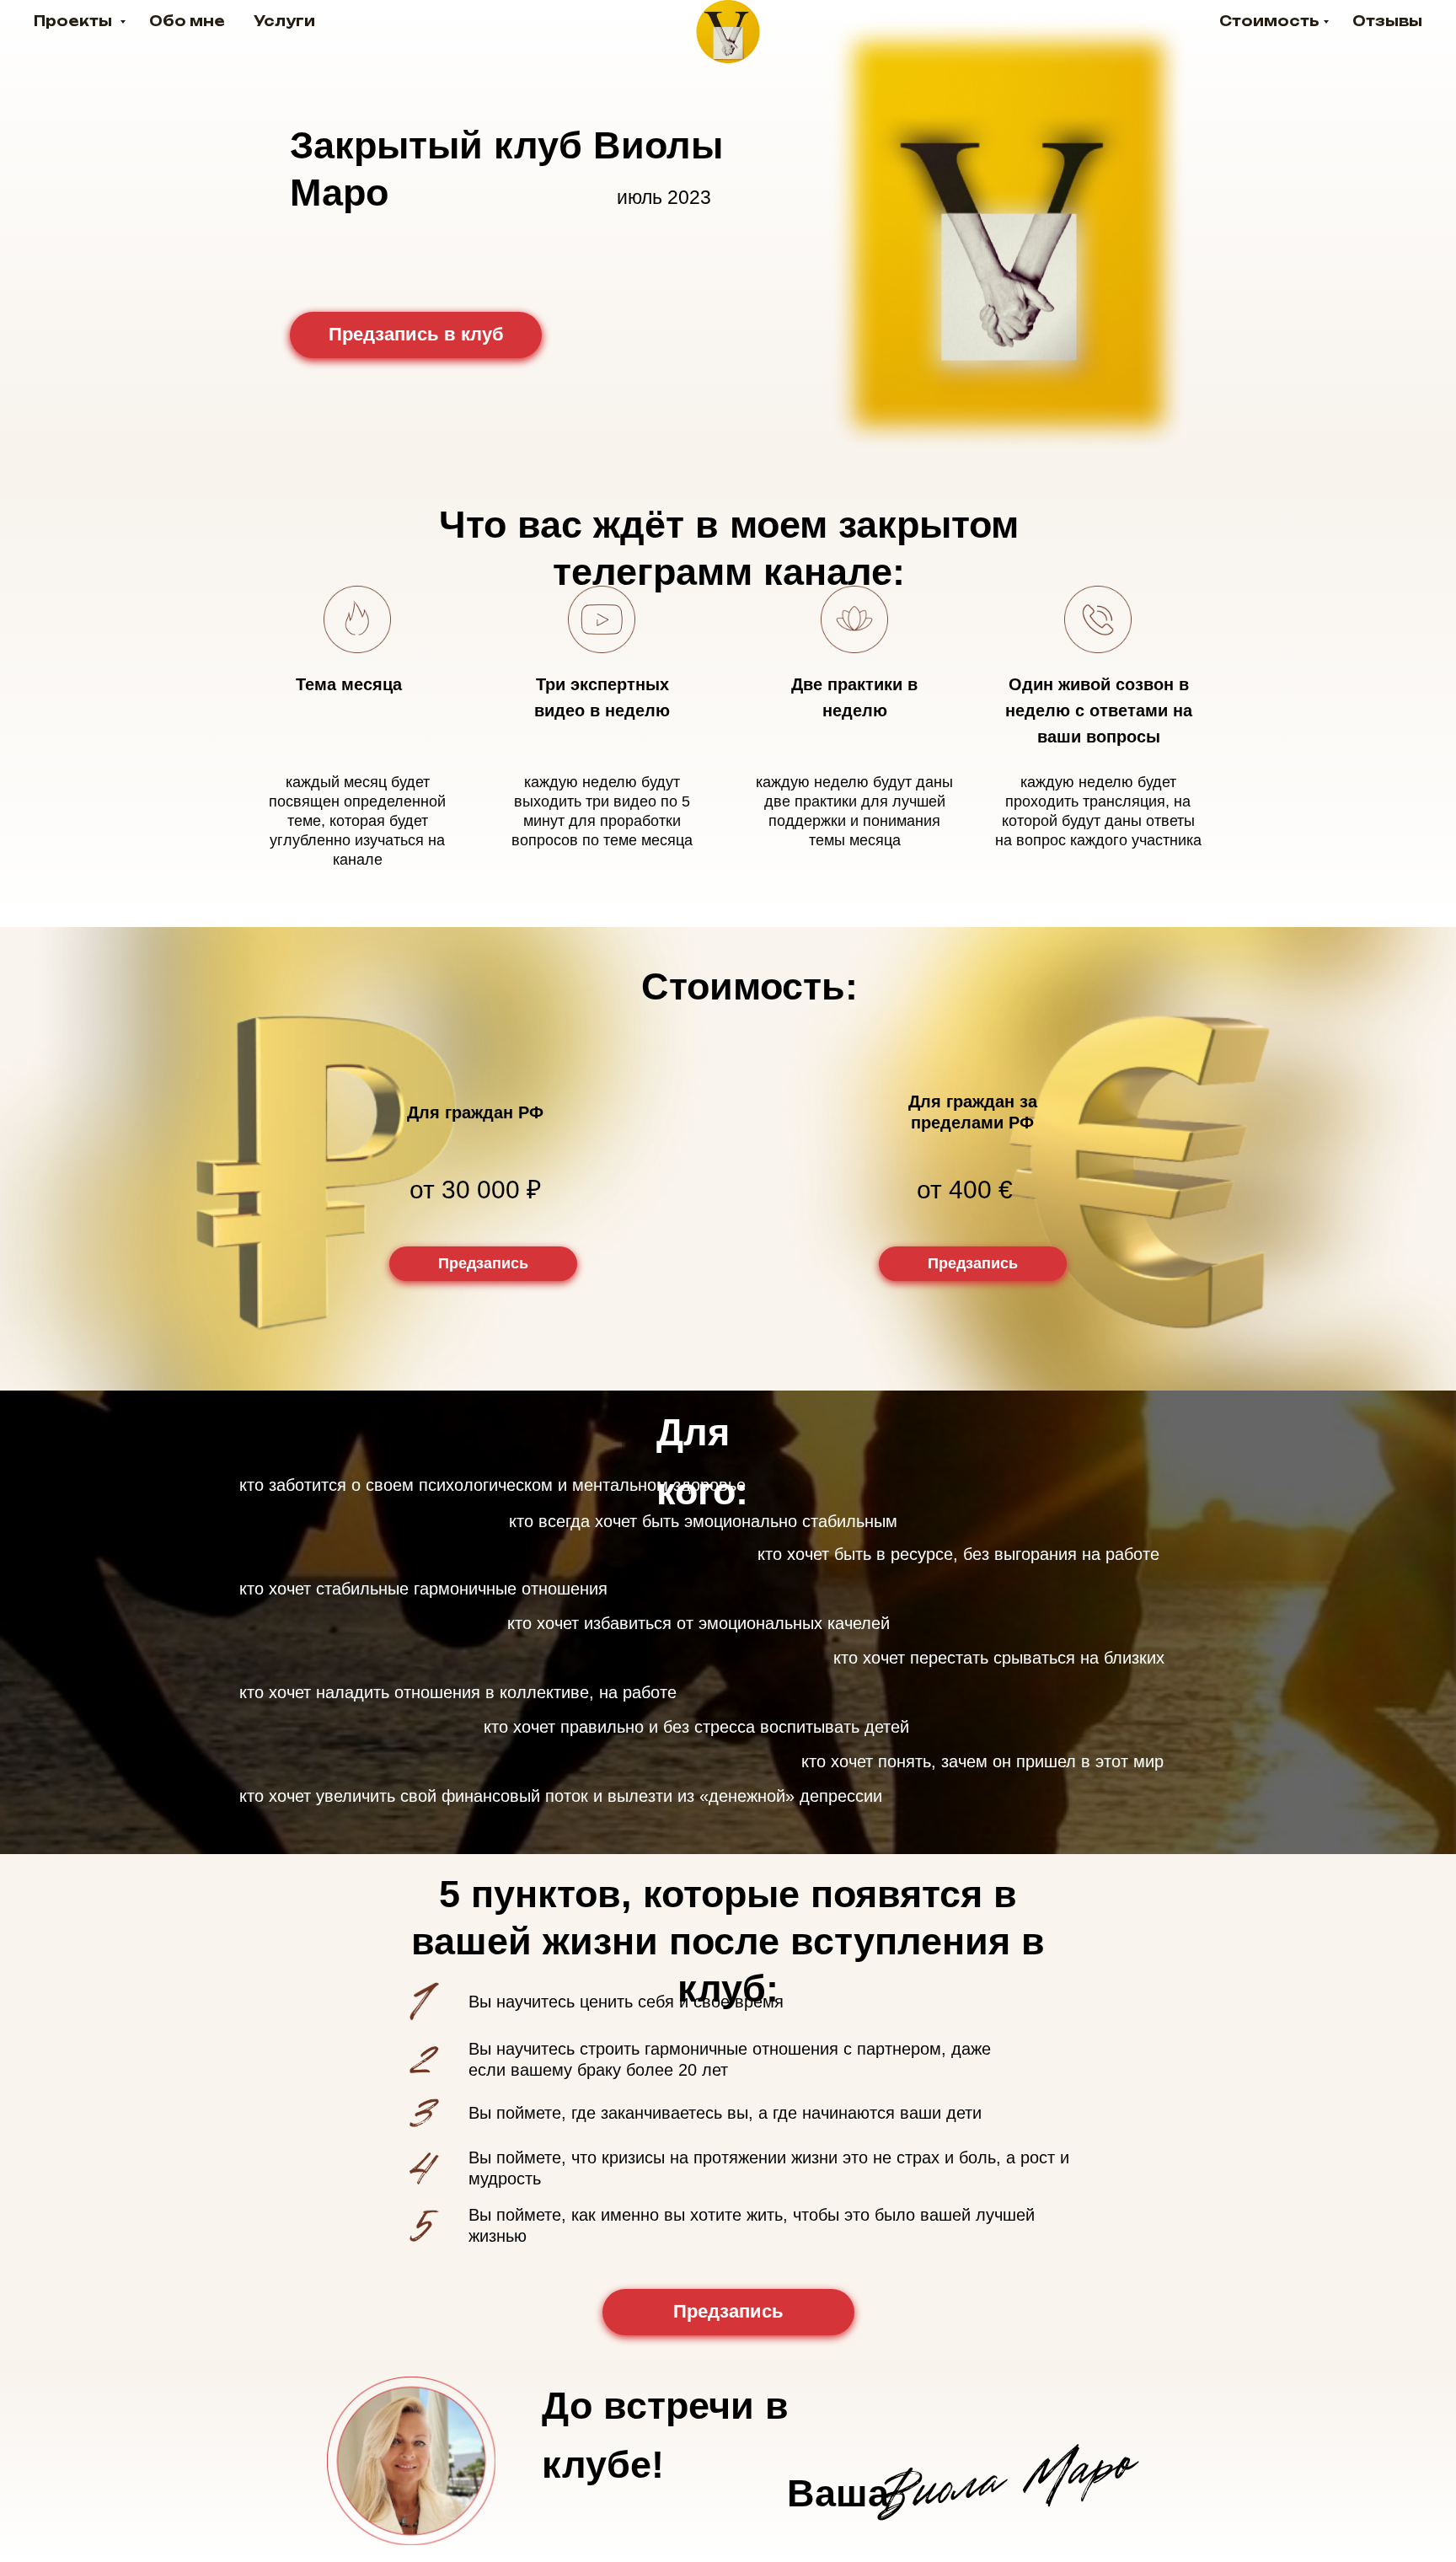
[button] (483, 1264)
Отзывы (1387, 21)
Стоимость (1269, 21)
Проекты (75, 21)
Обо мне (187, 21)
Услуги (284, 21)
